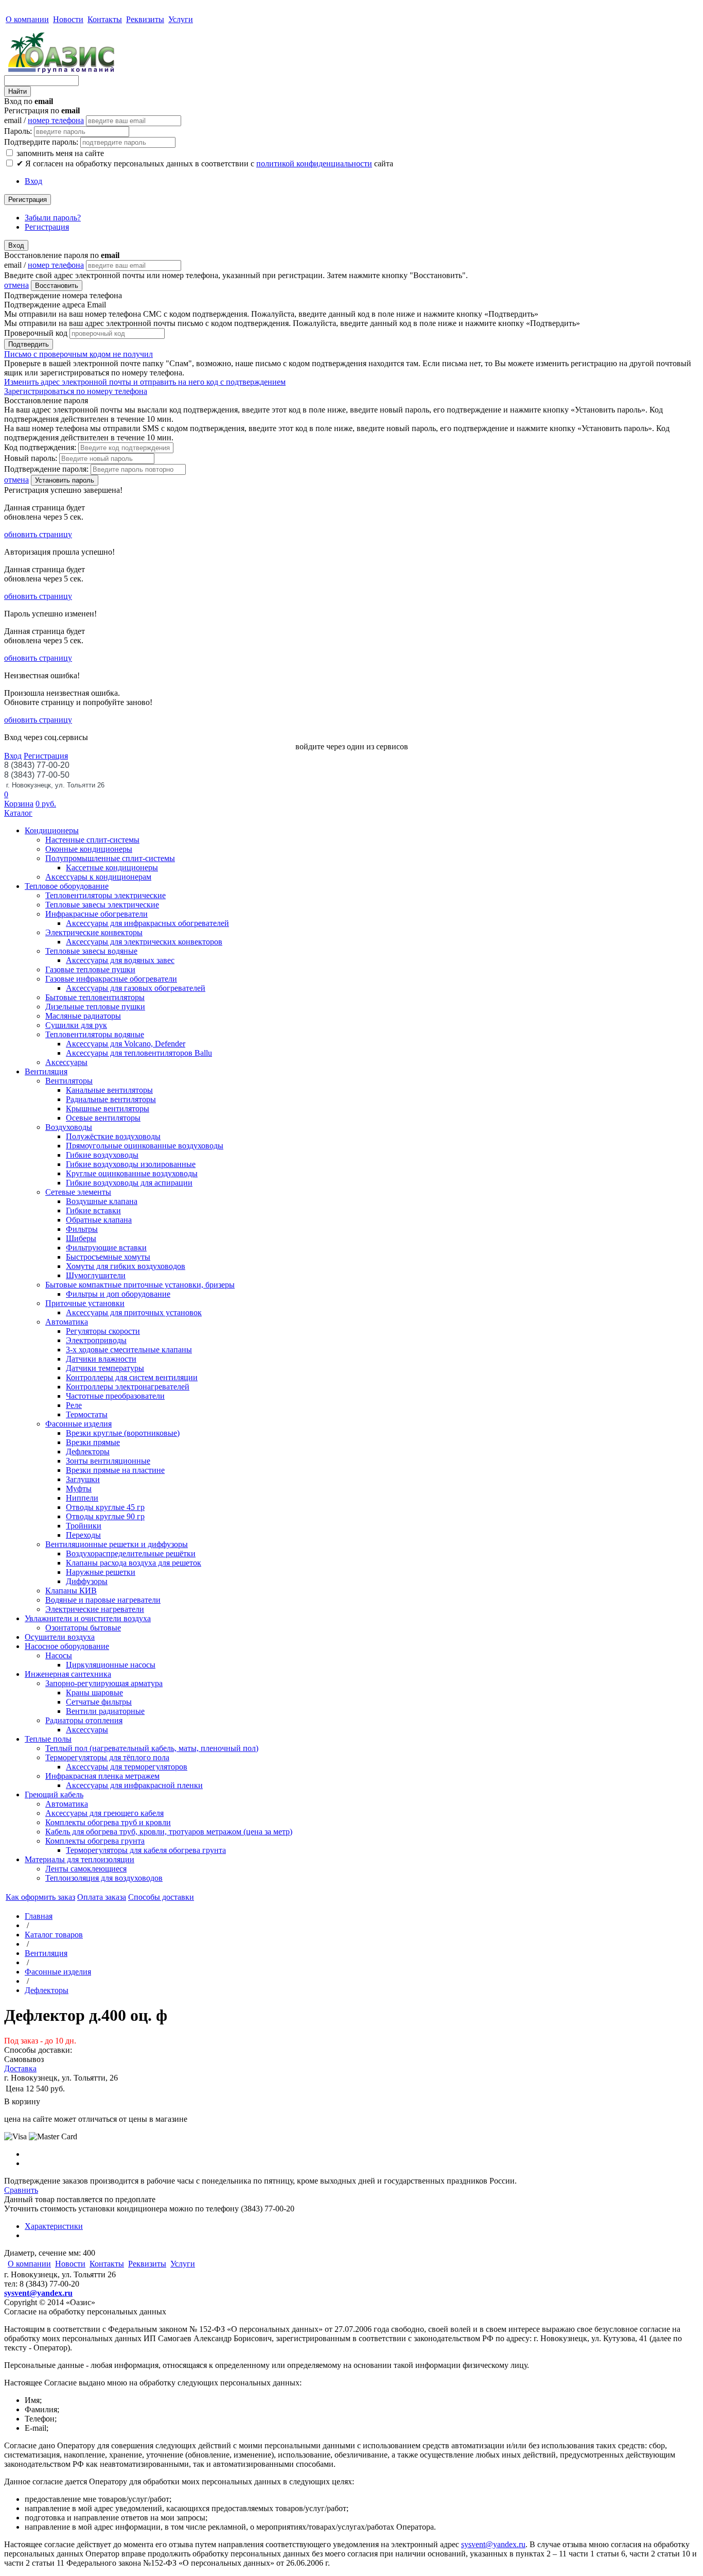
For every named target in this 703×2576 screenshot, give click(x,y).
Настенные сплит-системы (92, 840)
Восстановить (57, 286)
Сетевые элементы (78, 1192)
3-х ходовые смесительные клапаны (129, 1350)
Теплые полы (48, 1739)
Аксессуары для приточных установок (134, 1312)
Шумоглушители (96, 1275)
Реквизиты (145, 19)
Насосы (59, 1655)
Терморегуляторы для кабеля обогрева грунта (146, 1850)
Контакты (105, 19)
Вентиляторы (69, 1081)
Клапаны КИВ (71, 1591)
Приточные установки (85, 1303)
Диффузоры (87, 1581)
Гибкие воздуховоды (102, 1155)
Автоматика (67, 1322)
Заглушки (83, 1479)
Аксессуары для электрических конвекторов (144, 942)
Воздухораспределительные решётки (131, 1553)
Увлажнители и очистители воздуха (88, 1618)
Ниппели (82, 1498)
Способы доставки (161, 1897)
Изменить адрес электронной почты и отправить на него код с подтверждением (145, 382)
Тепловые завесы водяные (91, 951)
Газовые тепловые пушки (90, 969)
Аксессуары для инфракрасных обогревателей (147, 923)
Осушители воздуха (60, 1637)
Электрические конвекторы (94, 932)
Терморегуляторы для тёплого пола (107, 1757)
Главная (39, 1916)
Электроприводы (96, 1340)
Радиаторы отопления (84, 1720)
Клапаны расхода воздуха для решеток (134, 1563)
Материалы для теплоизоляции (80, 1859)
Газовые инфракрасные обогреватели (111, 979)
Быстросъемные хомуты (108, 1257)
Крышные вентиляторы (108, 1109)
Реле (74, 1405)
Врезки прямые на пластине (115, 1470)
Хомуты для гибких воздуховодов (126, 1266)
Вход (33, 181)
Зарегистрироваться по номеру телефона (76, 391)
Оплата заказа (102, 1897)
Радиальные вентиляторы (111, 1099)
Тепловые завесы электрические (102, 905)
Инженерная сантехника (68, 1674)
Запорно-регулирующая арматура (104, 1683)
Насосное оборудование (67, 1646)
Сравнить (21, 2190)
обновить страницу (38, 534)
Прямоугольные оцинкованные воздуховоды (145, 1146)
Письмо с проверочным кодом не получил (78, 354)
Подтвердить (29, 344)
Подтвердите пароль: (41, 142)
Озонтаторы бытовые (83, 1628)
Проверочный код (36, 333)
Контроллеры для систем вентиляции (132, 1377)
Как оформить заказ (40, 1897)
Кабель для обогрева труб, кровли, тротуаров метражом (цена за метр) (169, 1832)
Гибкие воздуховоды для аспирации (129, 1183)
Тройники (84, 1526)
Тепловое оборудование (67, 886)
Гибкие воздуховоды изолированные (131, 1164)
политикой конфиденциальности (314, 164)
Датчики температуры (105, 1368)
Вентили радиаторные (105, 1711)
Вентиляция (46, 1071)
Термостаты (87, 1414)
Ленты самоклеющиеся (86, 1869)
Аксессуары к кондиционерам (98, 877)
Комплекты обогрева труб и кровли (108, 1822)
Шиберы (81, 1238)
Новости (68, 19)
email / (44, 120)
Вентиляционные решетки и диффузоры (117, 1544)
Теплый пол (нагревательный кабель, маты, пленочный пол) (152, 1748)
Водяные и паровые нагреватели (103, 1600)
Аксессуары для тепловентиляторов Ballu (139, 1053)
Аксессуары (66, 1062)
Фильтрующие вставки (106, 1248)
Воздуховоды (69, 1127)
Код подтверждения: (40, 447)
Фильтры (82, 1229)
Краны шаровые (94, 1693)
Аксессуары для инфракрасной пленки (134, 1785)
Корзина (19, 804)
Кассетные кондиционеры (112, 868)
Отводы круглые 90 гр (105, 1516)
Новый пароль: (31, 458)
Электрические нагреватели (95, 1609)
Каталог (18, 813)
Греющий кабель (54, 1794)
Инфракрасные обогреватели (96, 914)
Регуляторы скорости (103, 1331)
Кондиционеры (52, 830)
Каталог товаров (54, 1935)
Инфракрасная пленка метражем (102, 1776)
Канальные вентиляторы (109, 1090)
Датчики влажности (101, 1359)
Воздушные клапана (102, 1201)
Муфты (79, 1489)
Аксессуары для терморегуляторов (127, 1767)
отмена (16, 285)
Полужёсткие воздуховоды (113, 1136)
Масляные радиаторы (83, 1016)
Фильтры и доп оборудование (118, 1294)
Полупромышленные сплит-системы (110, 858)
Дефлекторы (88, 1452)
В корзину (22, 2101)
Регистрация (28, 200)
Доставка (20, 2068)
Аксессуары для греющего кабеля (104, 1813)
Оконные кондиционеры (89, 849)
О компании (27, 19)
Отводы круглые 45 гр (105, 1507)
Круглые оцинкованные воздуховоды (132, 1173)
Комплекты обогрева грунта (95, 1841)
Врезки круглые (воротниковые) (123, 1433)
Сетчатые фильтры (99, 1702)
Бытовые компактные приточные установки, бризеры (140, 1285)
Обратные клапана (99, 1220)
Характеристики (54, 2226)
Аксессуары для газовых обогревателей (136, 988)
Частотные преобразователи (115, 1396)
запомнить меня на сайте (59, 153)
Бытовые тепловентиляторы (95, 997)
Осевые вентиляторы (103, 1118)
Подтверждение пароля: (46, 469)
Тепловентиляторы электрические (106, 895)
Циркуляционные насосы (111, 1665)
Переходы (83, 1535)
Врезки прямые (93, 1442)
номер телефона (56, 120)
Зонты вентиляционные (108, 1461)
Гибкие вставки (93, 1210)
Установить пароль (65, 480)
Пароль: (18, 131)
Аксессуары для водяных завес (120, 960)
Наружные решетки (101, 1572)
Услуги (181, 19)
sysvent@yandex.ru (38, 2293)
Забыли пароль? (53, 218)
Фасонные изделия (78, 1424)
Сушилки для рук (76, 1025)
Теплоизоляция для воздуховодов (104, 1878)
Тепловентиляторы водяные (95, 1034)
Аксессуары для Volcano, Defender (126, 1044)
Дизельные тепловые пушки (95, 1007)
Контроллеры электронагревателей (128, 1387)
